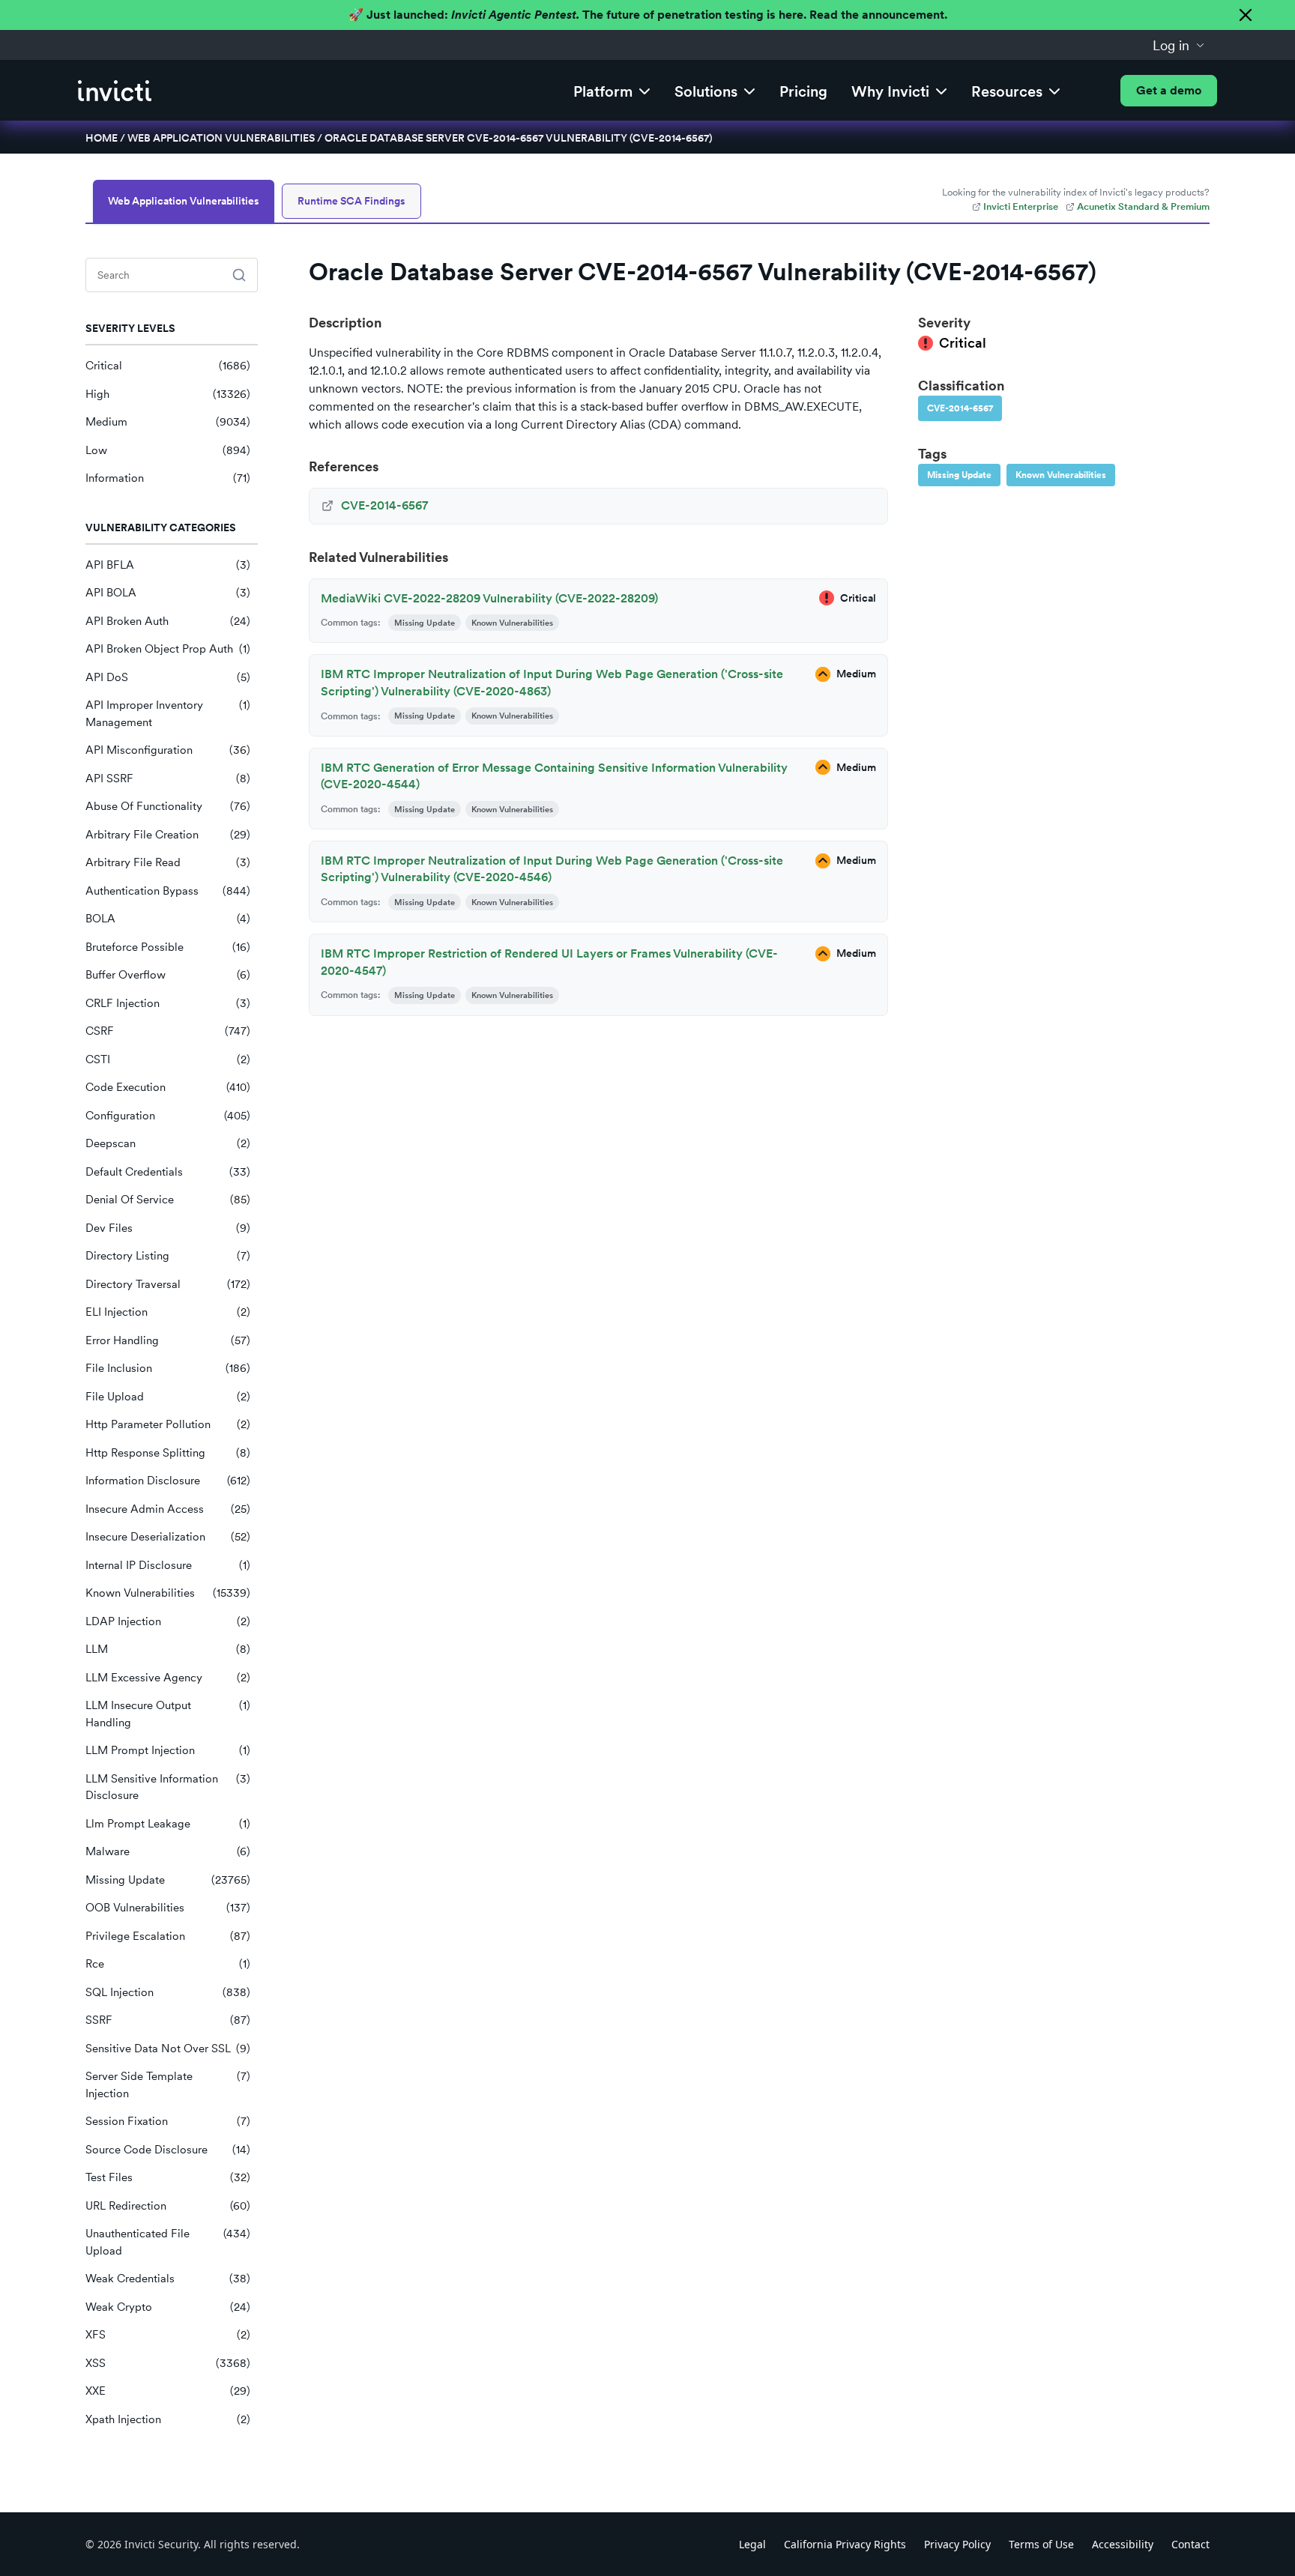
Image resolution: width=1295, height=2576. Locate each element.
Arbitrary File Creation (168, 835)
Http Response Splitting (168, 1453)
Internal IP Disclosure (168, 1565)
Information (168, 478)
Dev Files (168, 1228)
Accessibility (1123, 2544)
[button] (1179, 45)
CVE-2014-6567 (960, 408)
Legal (752, 2544)
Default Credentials (168, 1172)
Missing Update (168, 1880)
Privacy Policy (957, 2544)
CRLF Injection (168, 1003)
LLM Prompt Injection (168, 1750)
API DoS (168, 677)
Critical (168, 366)
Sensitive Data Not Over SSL (168, 2049)
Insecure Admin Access (168, 1509)
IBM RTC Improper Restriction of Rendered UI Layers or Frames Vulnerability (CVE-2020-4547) (549, 962)
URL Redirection (168, 2206)
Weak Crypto (168, 2307)
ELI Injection (168, 1312)
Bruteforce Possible (168, 947)
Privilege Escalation (168, 1936)
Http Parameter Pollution (168, 1424)
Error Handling (168, 1340)
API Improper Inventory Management (168, 714)
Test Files (168, 2177)
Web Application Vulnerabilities (221, 138)
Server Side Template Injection (168, 2085)
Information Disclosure (168, 1481)
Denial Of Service (168, 1200)
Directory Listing (168, 1256)
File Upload (168, 1397)
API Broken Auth (168, 621)
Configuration (168, 1116)
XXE (168, 2391)
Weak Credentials (168, 2279)
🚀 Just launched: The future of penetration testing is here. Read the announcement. (648, 15)
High (168, 394)
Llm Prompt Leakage (168, 1824)
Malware (168, 1851)
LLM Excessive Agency (168, 1678)
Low (168, 450)
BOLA (168, 919)
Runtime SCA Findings (351, 201)
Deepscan (168, 1143)
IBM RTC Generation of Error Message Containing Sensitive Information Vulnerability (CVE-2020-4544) (554, 776)
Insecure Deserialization (168, 1537)
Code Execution (168, 1087)
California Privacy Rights (845, 2544)
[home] (115, 91)
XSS (168, 2363)
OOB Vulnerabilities (168, 1908)
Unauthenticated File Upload (168, 2242)
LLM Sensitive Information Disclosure (168, 1787)
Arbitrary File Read (168, 862)
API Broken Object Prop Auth (168, 649)
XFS (168, 2335)
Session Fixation (168, 2121)
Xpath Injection (168, 2419)
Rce (168, 1964)
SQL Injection (168, 1992)
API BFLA (168, 565)
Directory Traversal (168, 1284)
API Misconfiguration (168, 750)
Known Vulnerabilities (168, 1593)
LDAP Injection (168, 1621)
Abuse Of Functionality (168, 806)
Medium (168, 422)
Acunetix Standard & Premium (1143, 206)
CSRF (168, 1031)
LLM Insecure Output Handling (168, 1714)
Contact (1190, 2544)
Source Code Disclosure (168, 2150)
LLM (168, 1649)
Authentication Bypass (168, 891)
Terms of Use (1041, 2544)
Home (102, 138)
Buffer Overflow (168, 975)
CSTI (168, 1059)
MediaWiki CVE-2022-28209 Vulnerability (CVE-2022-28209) (489, 598)
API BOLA (168, 593)
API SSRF (168, 778)
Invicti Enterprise (1021, 206)
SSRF (168, 2020)
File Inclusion (168, 1368)
